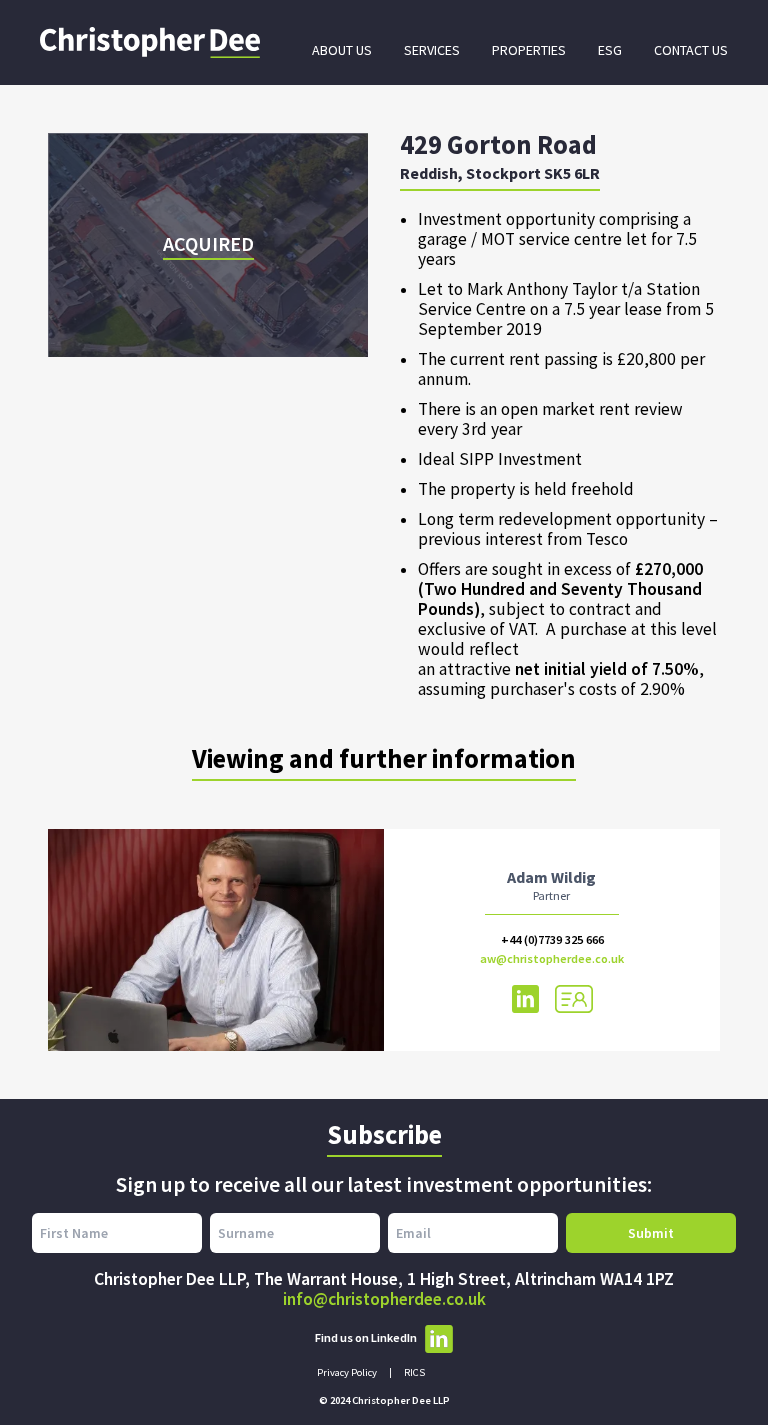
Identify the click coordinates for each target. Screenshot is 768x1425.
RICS (414, 1372)
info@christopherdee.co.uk (384, 1299)
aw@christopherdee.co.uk (552, 958)
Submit (651, 1233)
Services (432, 50)
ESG (610, 50)
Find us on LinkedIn (366, 1337)
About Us (342, 50)
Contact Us (691, 50)
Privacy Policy (347, 1372)
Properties (529, 50)
